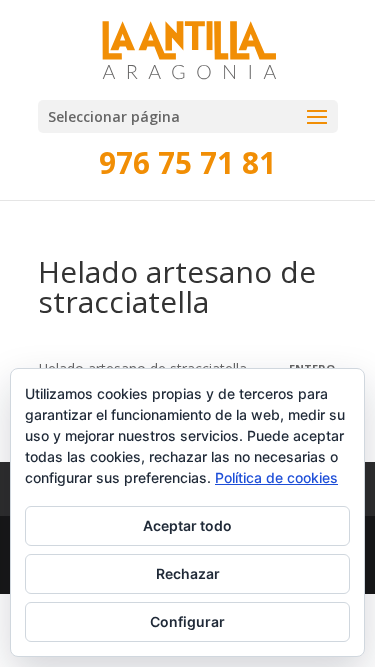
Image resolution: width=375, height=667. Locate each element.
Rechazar (188, 573)
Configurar (187, 621)
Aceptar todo (187, 525)
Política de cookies (276, 477)
